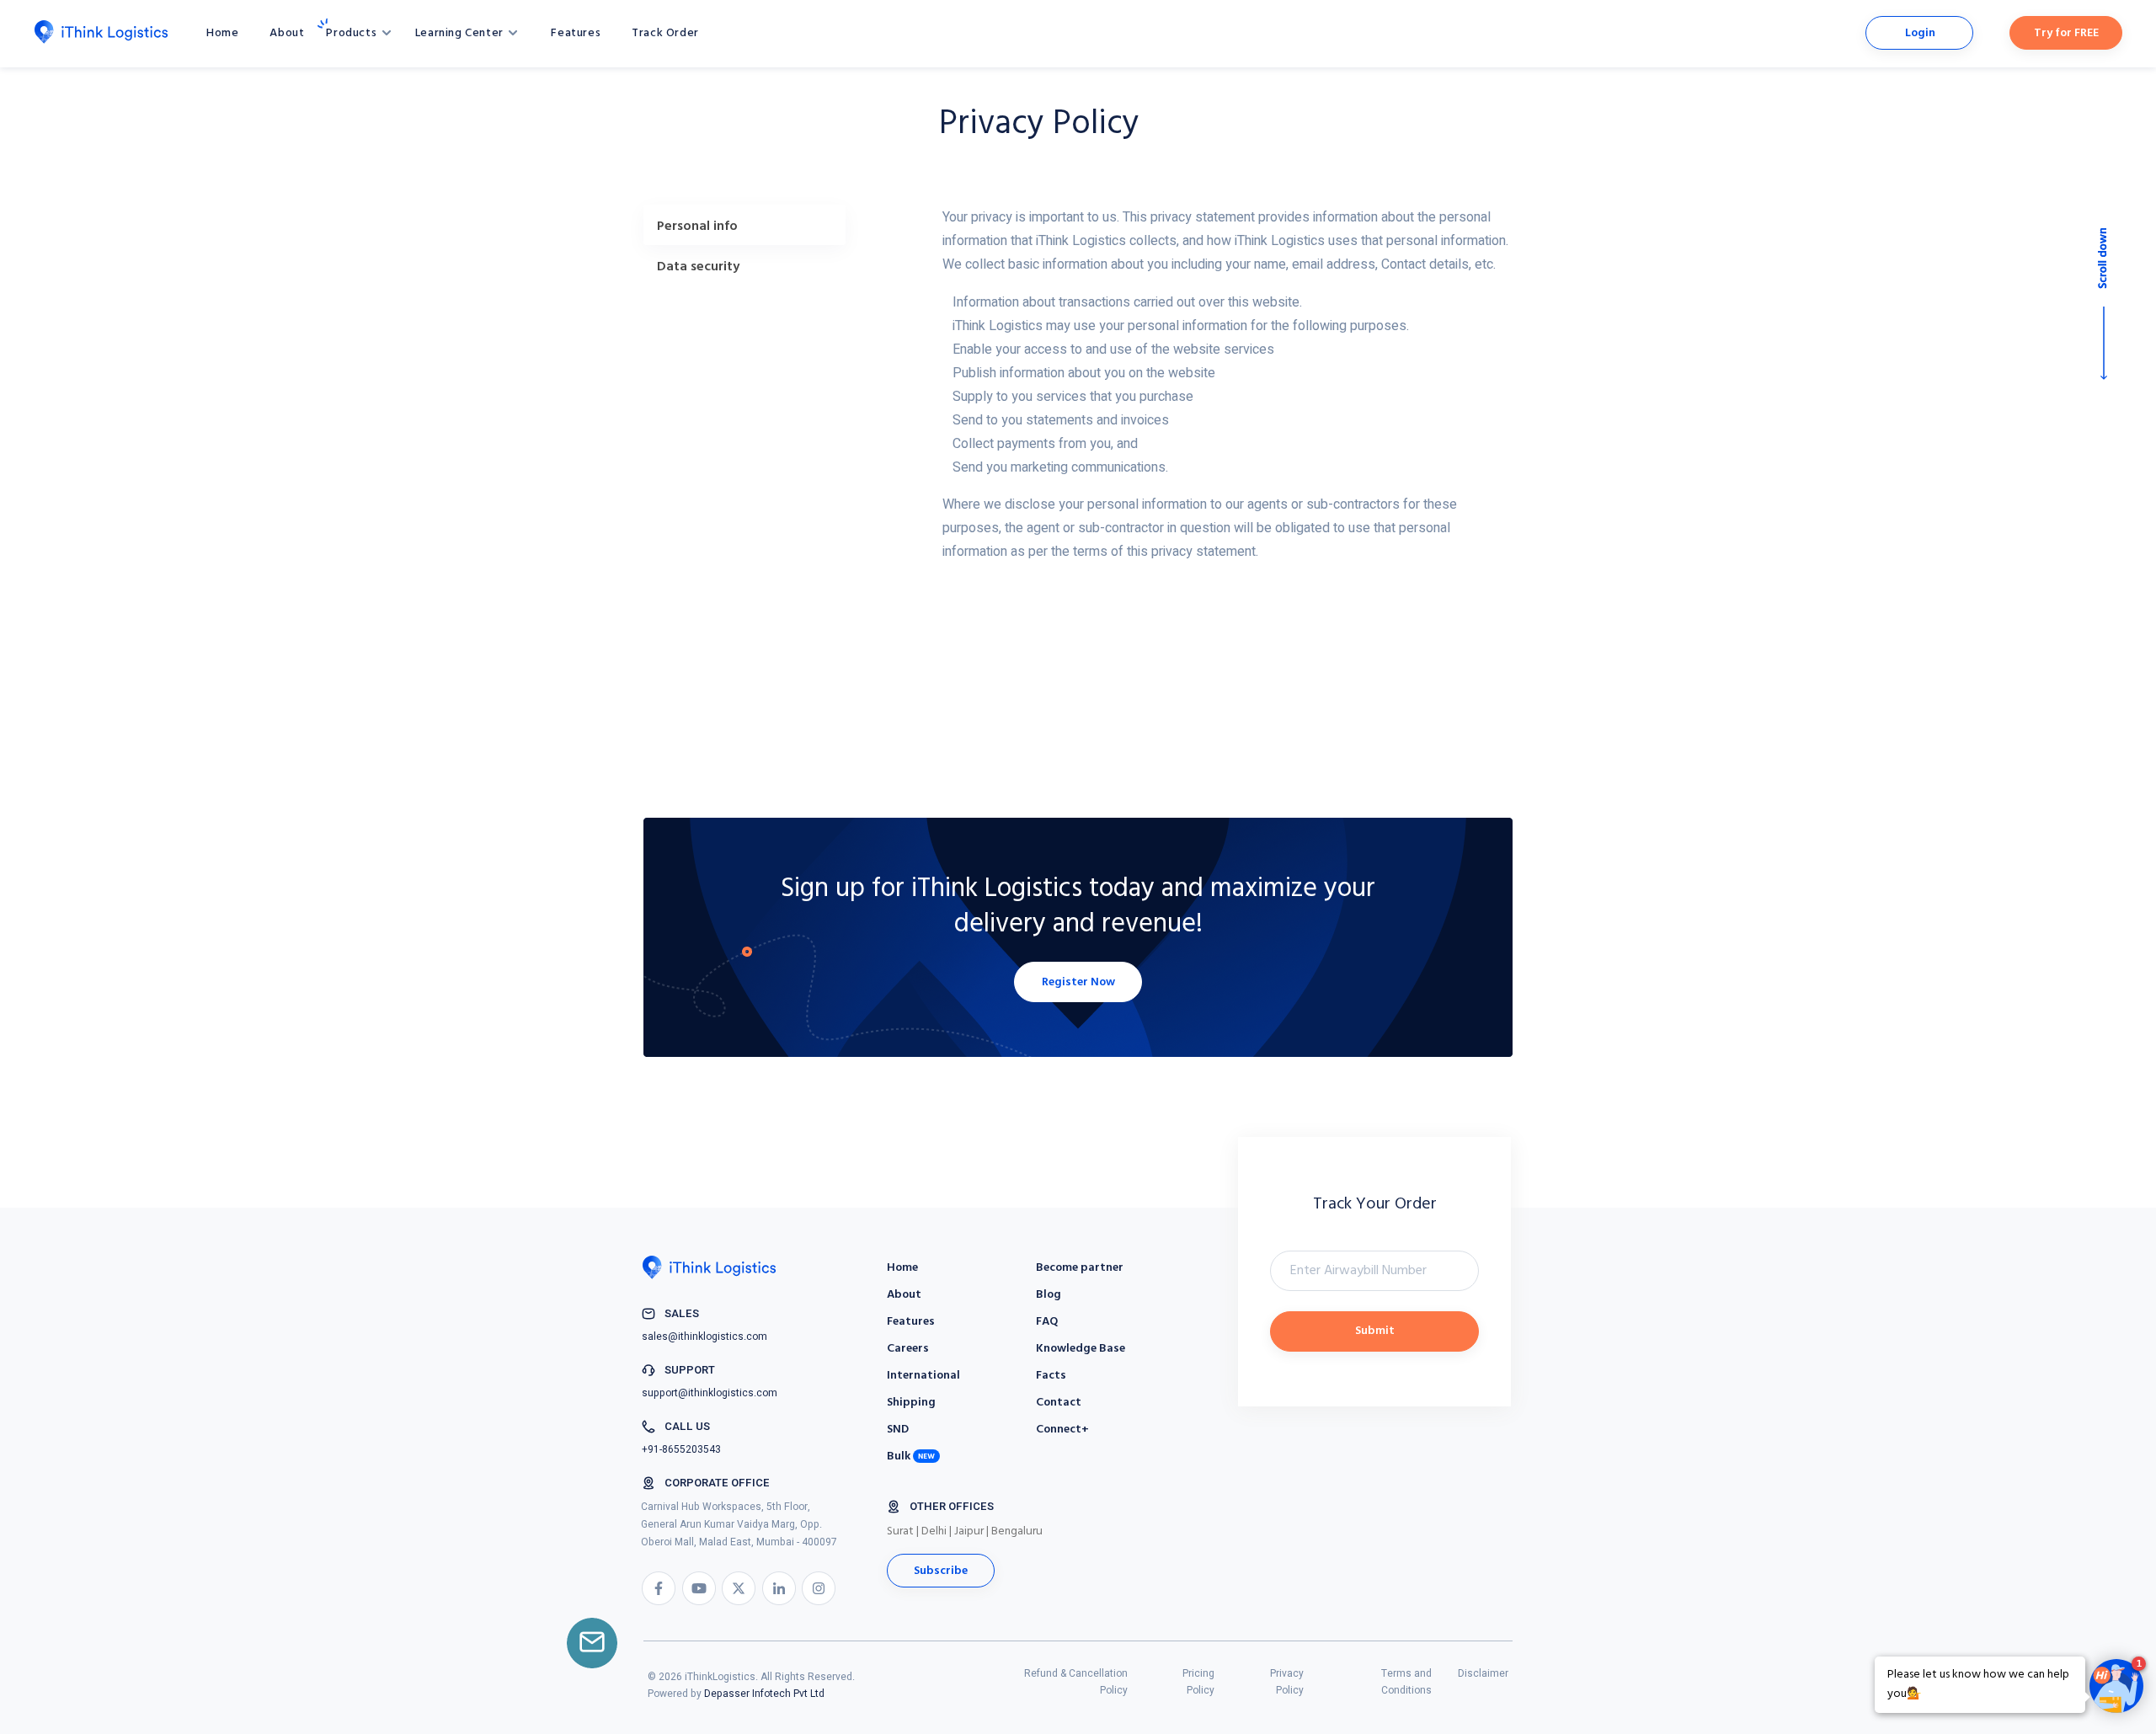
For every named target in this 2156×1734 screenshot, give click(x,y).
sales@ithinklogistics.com (704, 1337)
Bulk (899, 1457)
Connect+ (1062, 1430)
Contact (1059, 1403)
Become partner (1080, 1268)
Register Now (1078, 982)
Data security (698, 267)
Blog (1049, 1295)
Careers (908, 1349)
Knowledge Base (1081, 1349)
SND (898, 1430)
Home (222, 33)
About (287, 33)
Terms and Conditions (1406, 1682)
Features (576, 33)
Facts (1051, 1376)
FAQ (1047, 1322)
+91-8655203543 (681, 1449)
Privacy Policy (1287, 1682)
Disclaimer (1483, 1673)
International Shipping (923, 1389)
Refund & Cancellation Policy (1076, 1682)
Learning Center (461, 33)
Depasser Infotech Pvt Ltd (764, 1694)
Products (352, 33)
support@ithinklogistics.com (710, 1393)
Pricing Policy (1198, 1682)
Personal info (697, 227)
